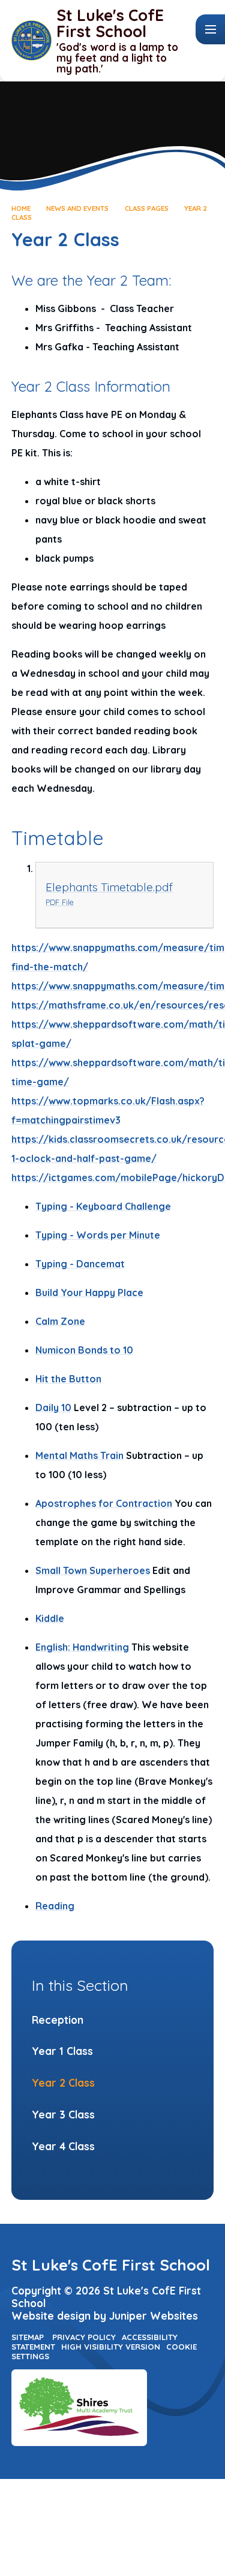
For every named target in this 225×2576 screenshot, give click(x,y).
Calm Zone (60, 1321)
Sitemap (28, 2337)
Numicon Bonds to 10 (84, 1350)
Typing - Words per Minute (98, 1235)
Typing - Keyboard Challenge (103, 1206)
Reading (55, 1906)
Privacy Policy (84, 2337)
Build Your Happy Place (89, 1292)
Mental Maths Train (79, 1455)
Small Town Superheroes (93, 1570)
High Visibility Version (111, 2347)
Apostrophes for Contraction (104, 1503)
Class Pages (147, 208)
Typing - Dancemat (80, 1264)
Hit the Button (68, 1379)
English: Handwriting (82, 1647)
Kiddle (50, 1618)
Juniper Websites (154, 2316)
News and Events (77, 208)
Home (21, 208)
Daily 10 (53, 1407)
